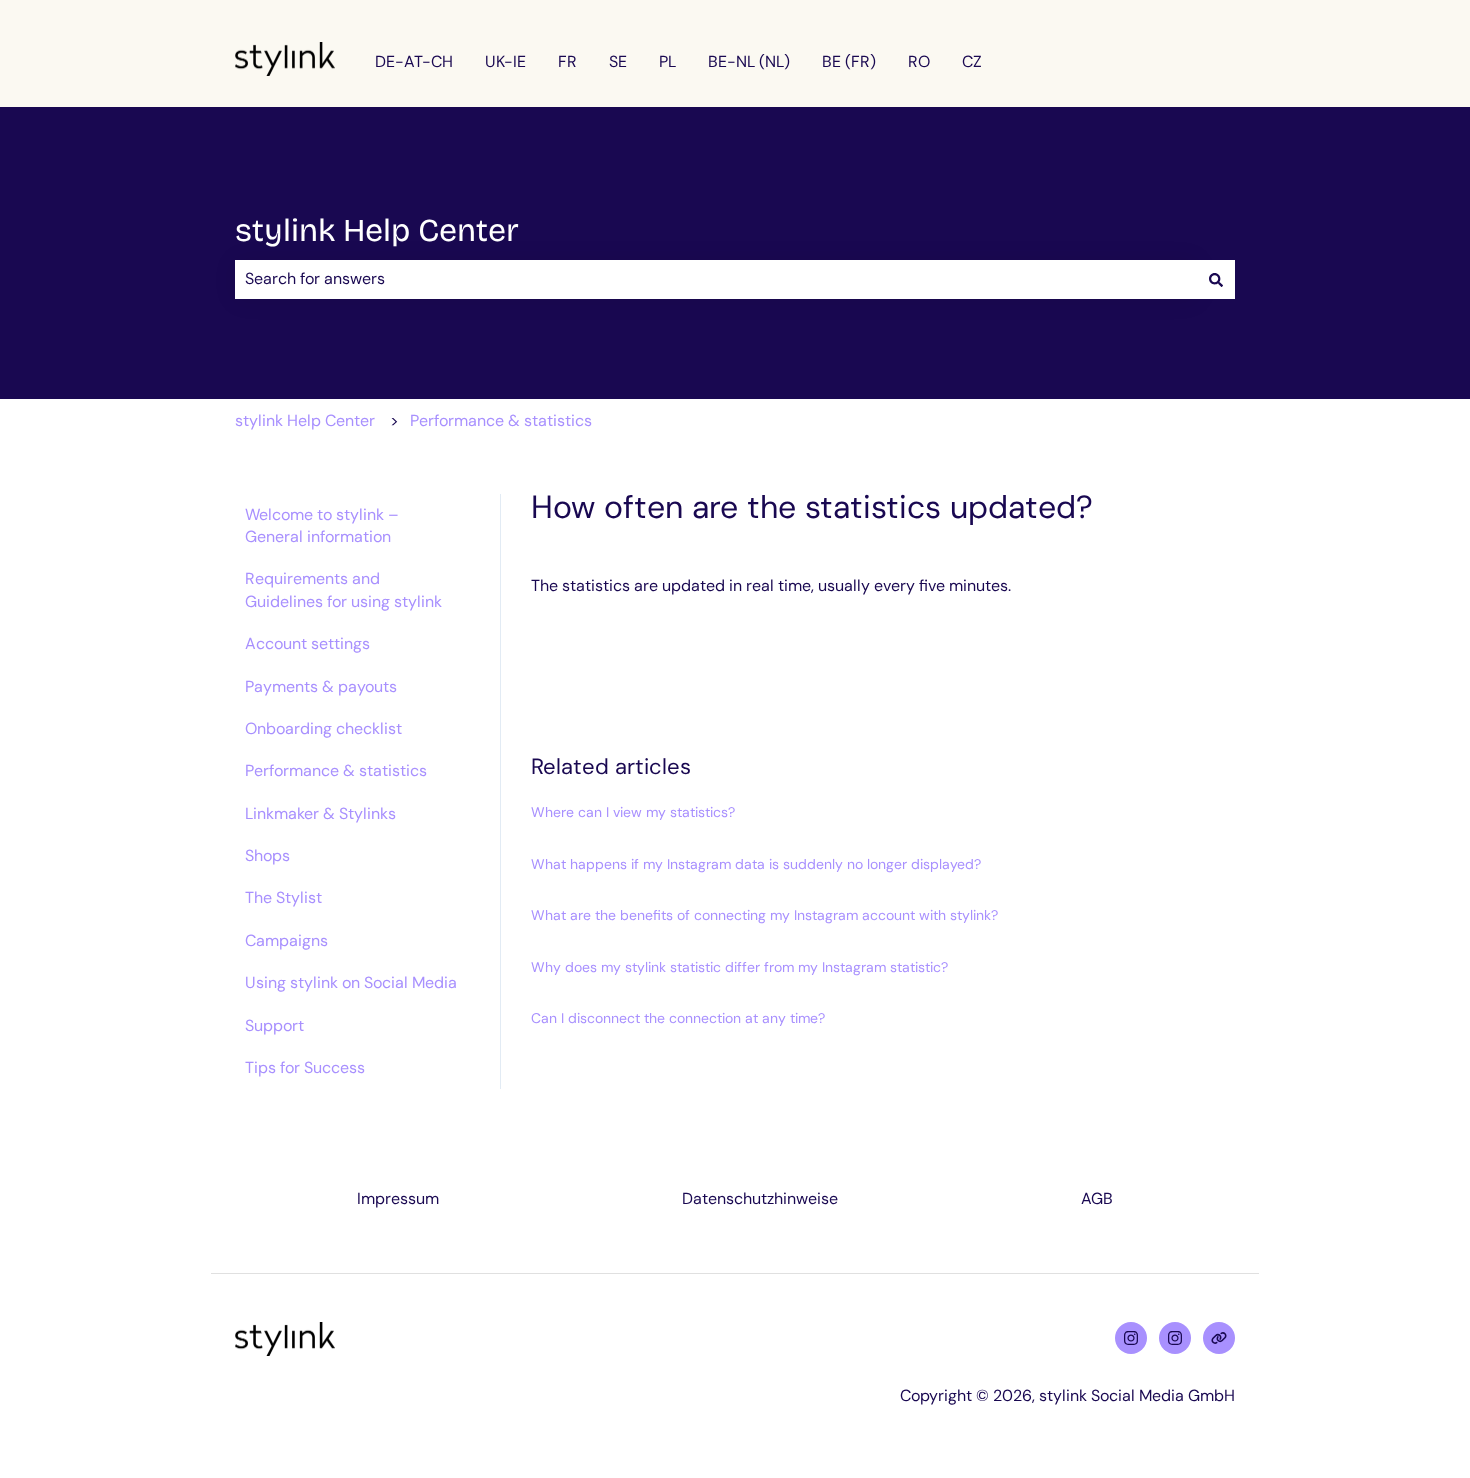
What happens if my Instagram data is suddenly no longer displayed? (756, 864)
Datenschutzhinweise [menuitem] (760, 1198)
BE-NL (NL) (749, 61)
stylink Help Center (377, 230)
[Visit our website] (1219, 1338)
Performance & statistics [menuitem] (336, 770)
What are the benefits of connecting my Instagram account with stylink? (764, 915)
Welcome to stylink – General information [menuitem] (322, 525)
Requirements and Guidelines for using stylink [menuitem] (343, 589)
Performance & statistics (501, 420)
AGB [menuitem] (1097, 1198)
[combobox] (716, 279)
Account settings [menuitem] (307, 643)
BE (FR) (849, 61)
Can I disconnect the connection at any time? (678, 1018)
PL (667, 61)
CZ (972, 61)
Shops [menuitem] (267, 855)
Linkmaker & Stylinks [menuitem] (320, 813)
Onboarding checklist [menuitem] (323, 728)
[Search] (1216, 279)
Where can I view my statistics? (633, 812)
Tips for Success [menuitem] (305, 1067)
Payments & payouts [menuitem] (321, 686)
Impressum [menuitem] (398, 1198)
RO (919, 61)
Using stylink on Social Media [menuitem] (351, 982)
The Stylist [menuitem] (283, 897)
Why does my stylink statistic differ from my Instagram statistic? (739, 967)
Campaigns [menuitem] (286, 940)
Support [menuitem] (274, 1025)
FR (567, 61)
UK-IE (505, 61)
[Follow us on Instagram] (1131, 1338)
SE (618, 61)
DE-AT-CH (414, 61)
